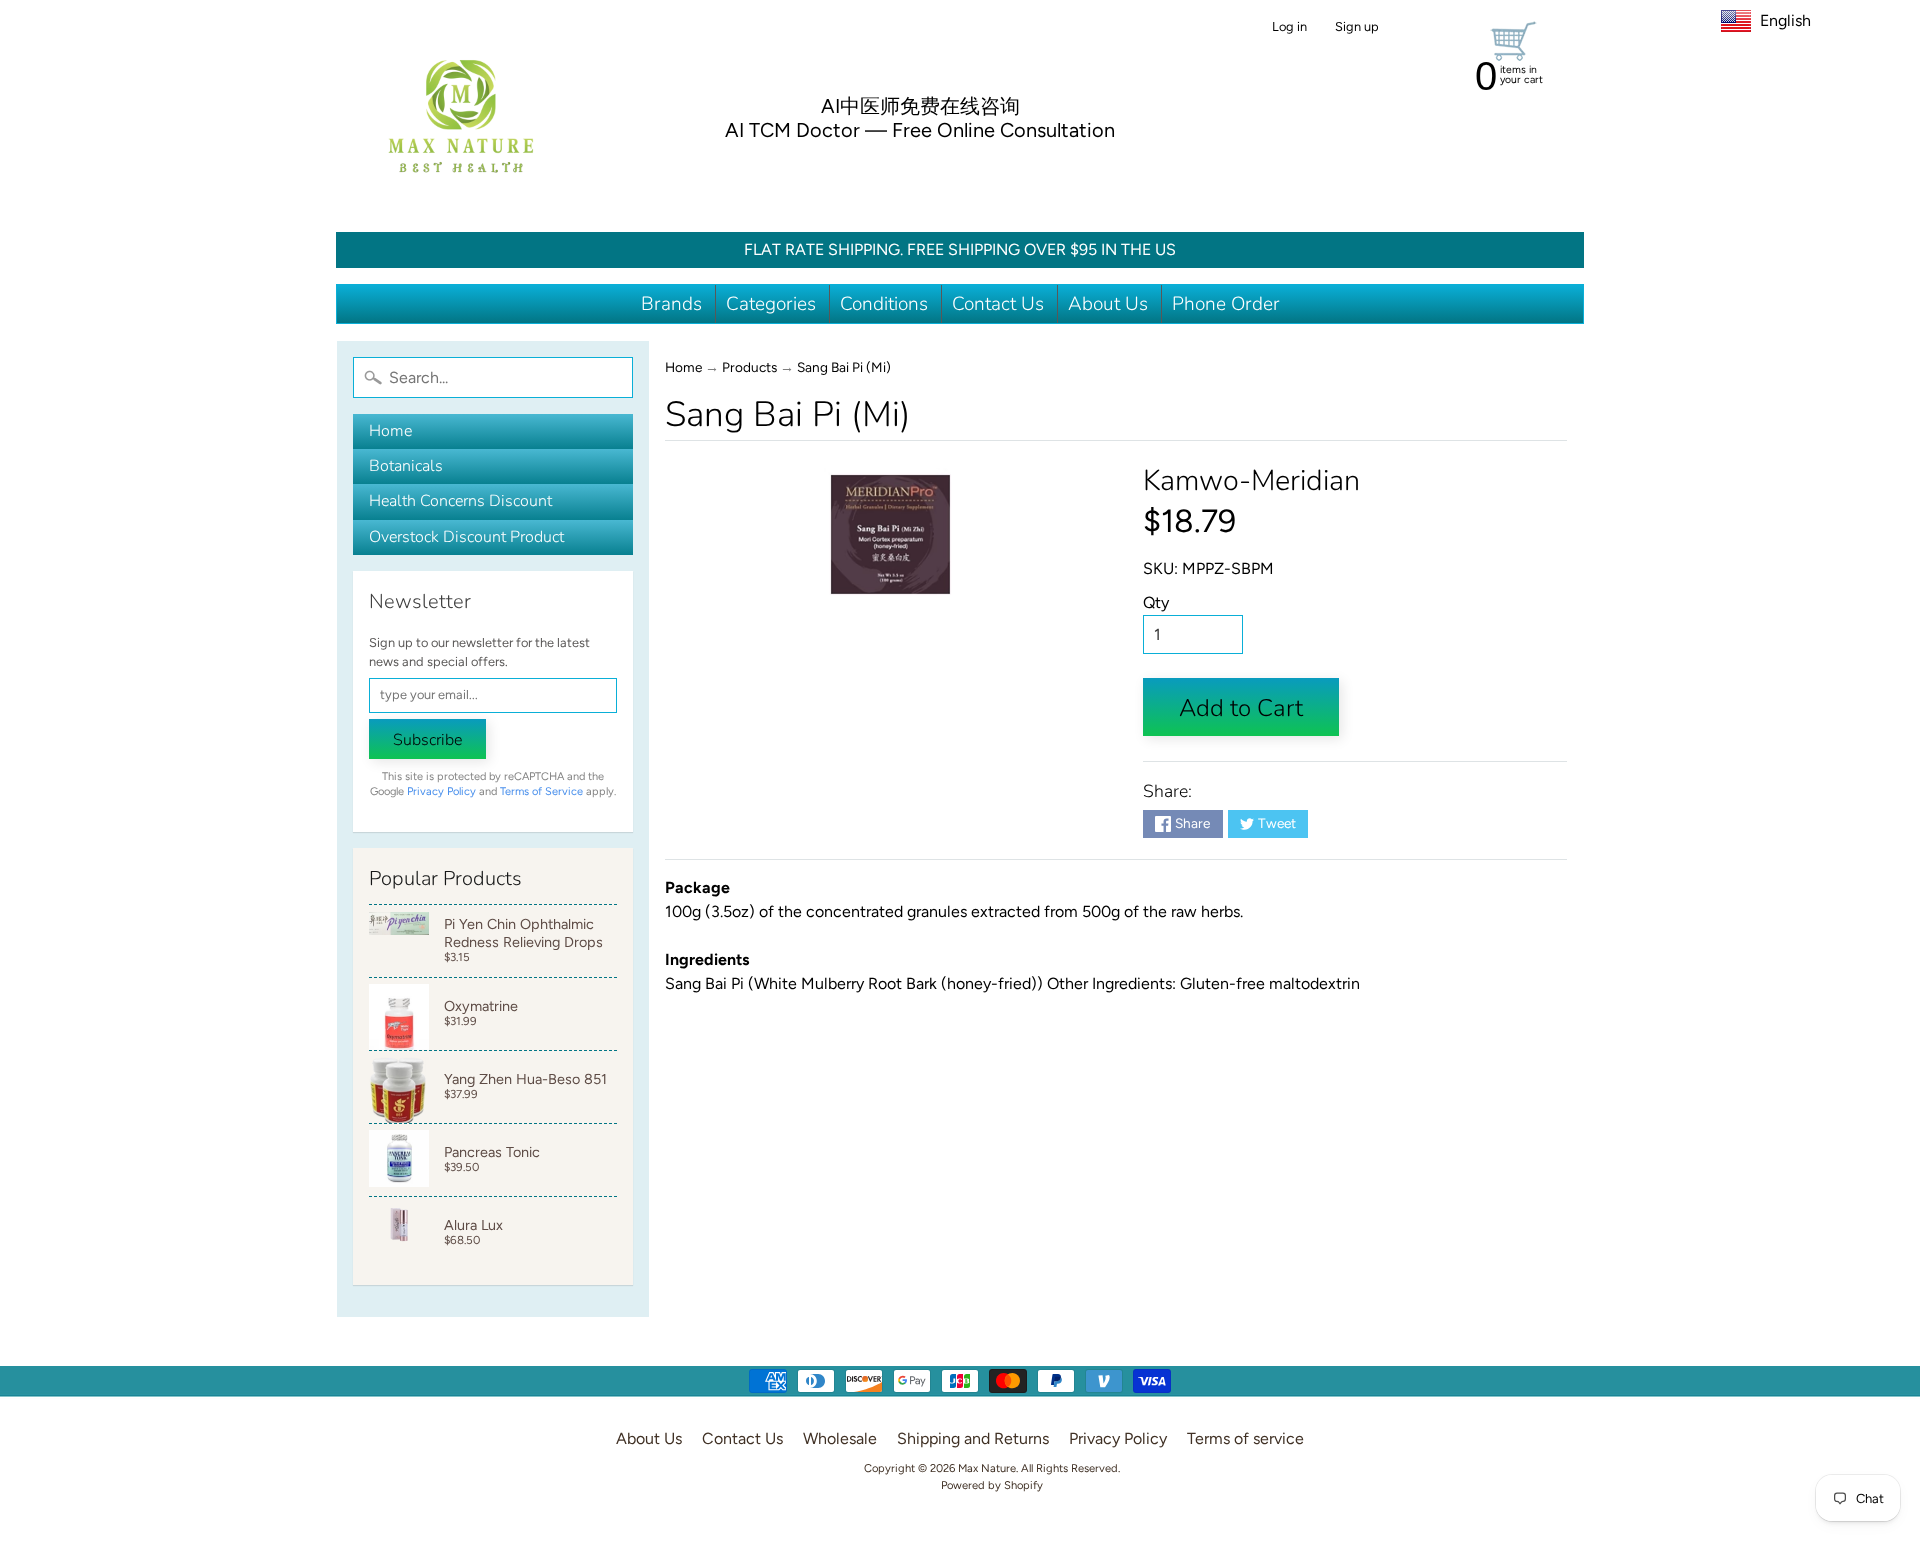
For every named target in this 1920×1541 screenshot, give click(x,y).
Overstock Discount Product (466, 537)
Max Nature (987, 1468)
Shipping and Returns (973, 1438)
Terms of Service (541, 791)
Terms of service (1245, 1438)
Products (749, 367)
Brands (671, 304)
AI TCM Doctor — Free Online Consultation (920, 130)
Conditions (884, 304)
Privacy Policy (441, 791)
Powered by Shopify (992, 1485)
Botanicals (406, 466)
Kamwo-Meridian (1251, 480)
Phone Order (1226, 304)
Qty (1156, 602)
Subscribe (427, 740)
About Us (1108, 304)
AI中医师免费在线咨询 (920, 106)
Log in (1289, 27)
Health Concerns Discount (460, 501)
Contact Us (998, 304)
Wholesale (840, 1438)
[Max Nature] (461, 116)
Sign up (1357, 27)
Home (390, 431)
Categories (771, 304)
